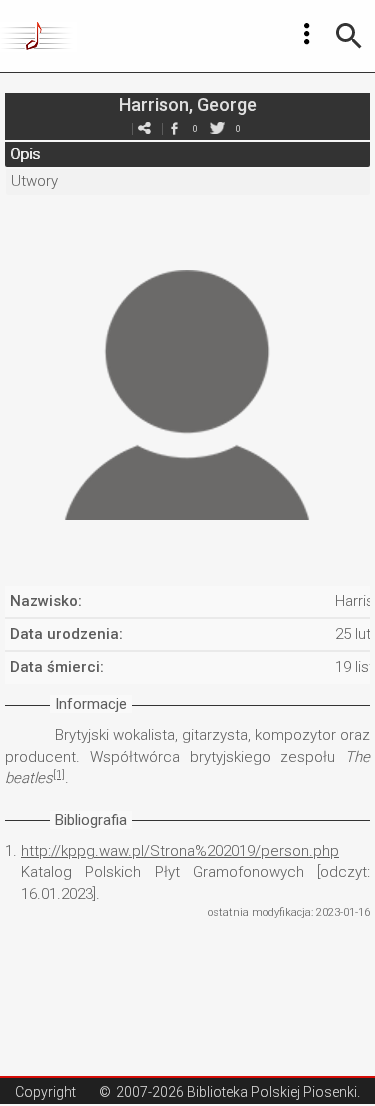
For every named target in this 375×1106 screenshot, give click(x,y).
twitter (218, 128)
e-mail (145, 128)
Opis (25, 154)
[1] (59, 774)
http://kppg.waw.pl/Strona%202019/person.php (180, 851)
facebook (175, 128)
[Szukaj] (349, 36)
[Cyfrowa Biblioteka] (38, 36)
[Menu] (307, 34)
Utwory (34, 181)
